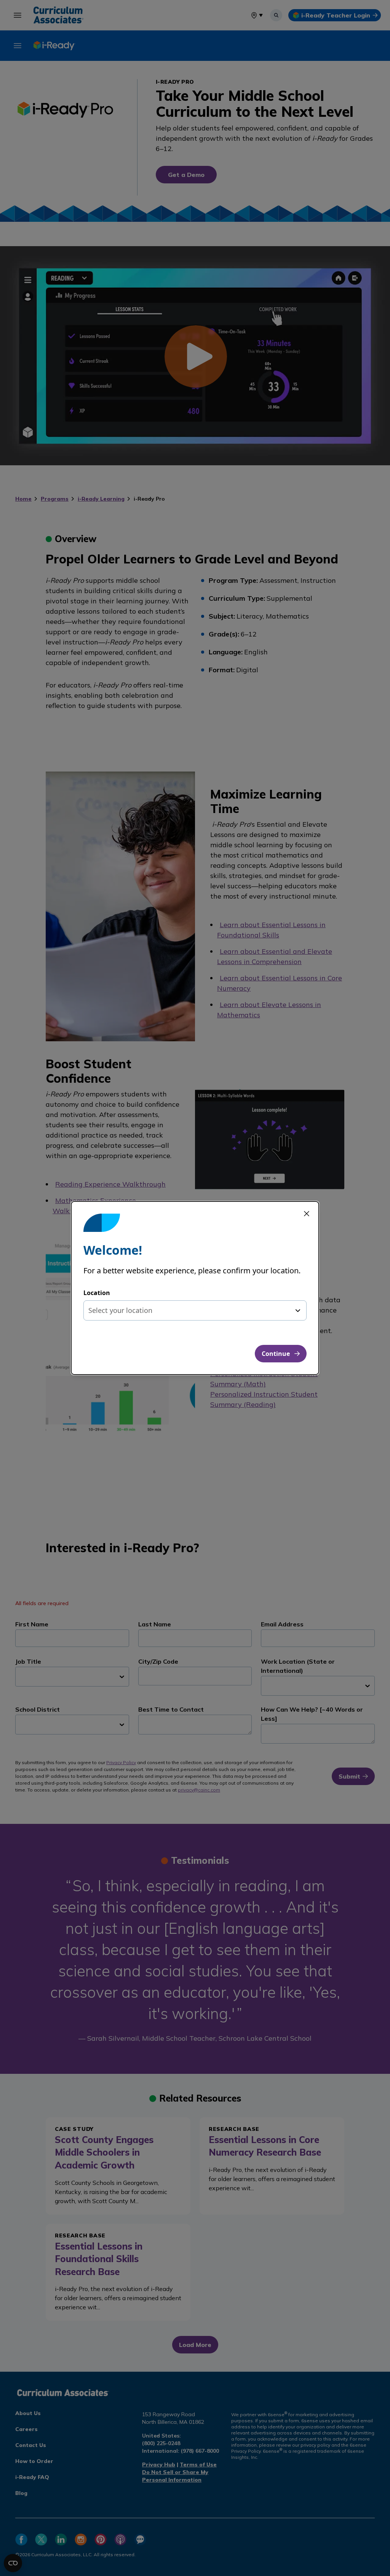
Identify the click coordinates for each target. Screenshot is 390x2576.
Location (97, 1293)
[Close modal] (307, 1214)
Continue (276, 1354)
